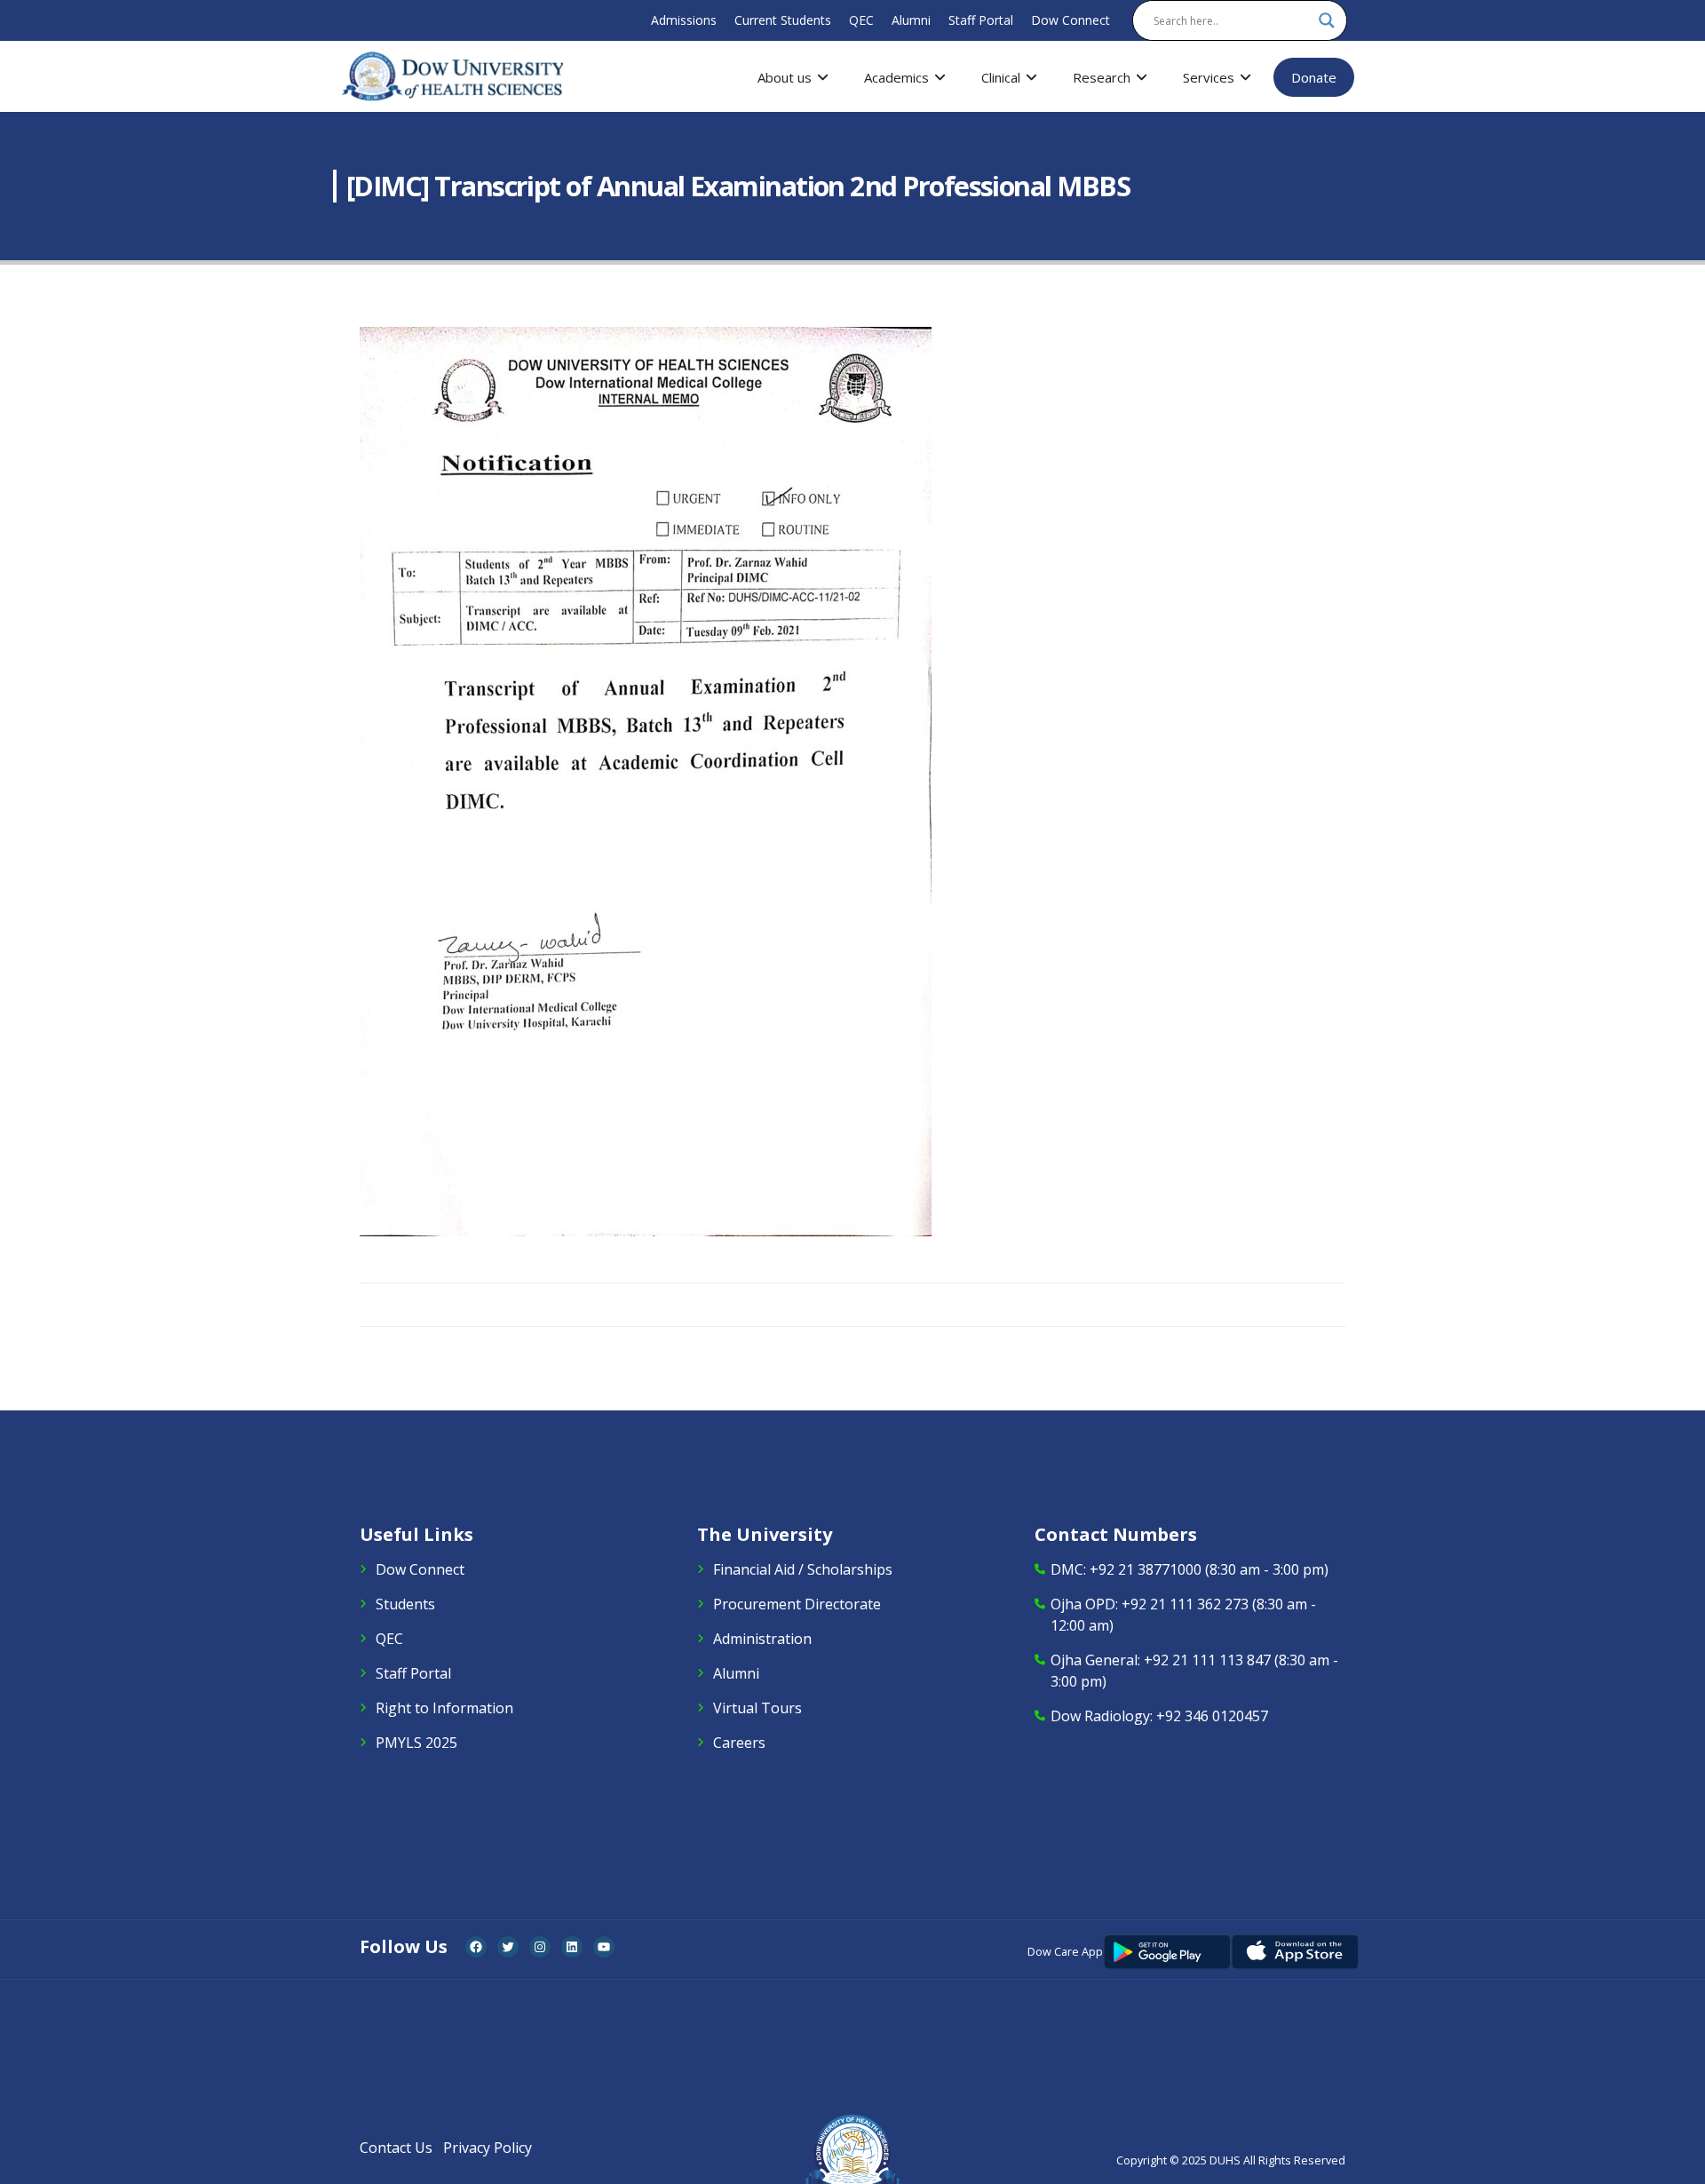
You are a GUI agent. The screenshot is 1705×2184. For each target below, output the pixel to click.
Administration (762, 1639)
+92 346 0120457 (1212, 1716)
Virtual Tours (757, 1708)
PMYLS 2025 (416, 1743)
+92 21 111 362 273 (1185, 1604)
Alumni (911, 20)
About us (785, 77)
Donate (1314, 77)
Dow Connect (1071, 20)
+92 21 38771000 (1146, 1569)
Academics (896, 77)
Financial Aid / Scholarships (803, 1569)
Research (1102, 77)
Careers (739, 1743)
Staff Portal (981, 20)
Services (1209, 77)
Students (405, 1604)
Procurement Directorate (797, 1604)
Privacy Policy (488, 2148)
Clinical (1001, 77)
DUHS (1225, 2160)
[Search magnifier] (1327, 20)
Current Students (783, 20)
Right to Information (444, 1708)
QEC (861, 20)
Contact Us (396, 2148)
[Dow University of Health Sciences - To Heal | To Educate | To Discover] (453, 76)
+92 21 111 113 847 (1207, 1660)
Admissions (684, 20)
